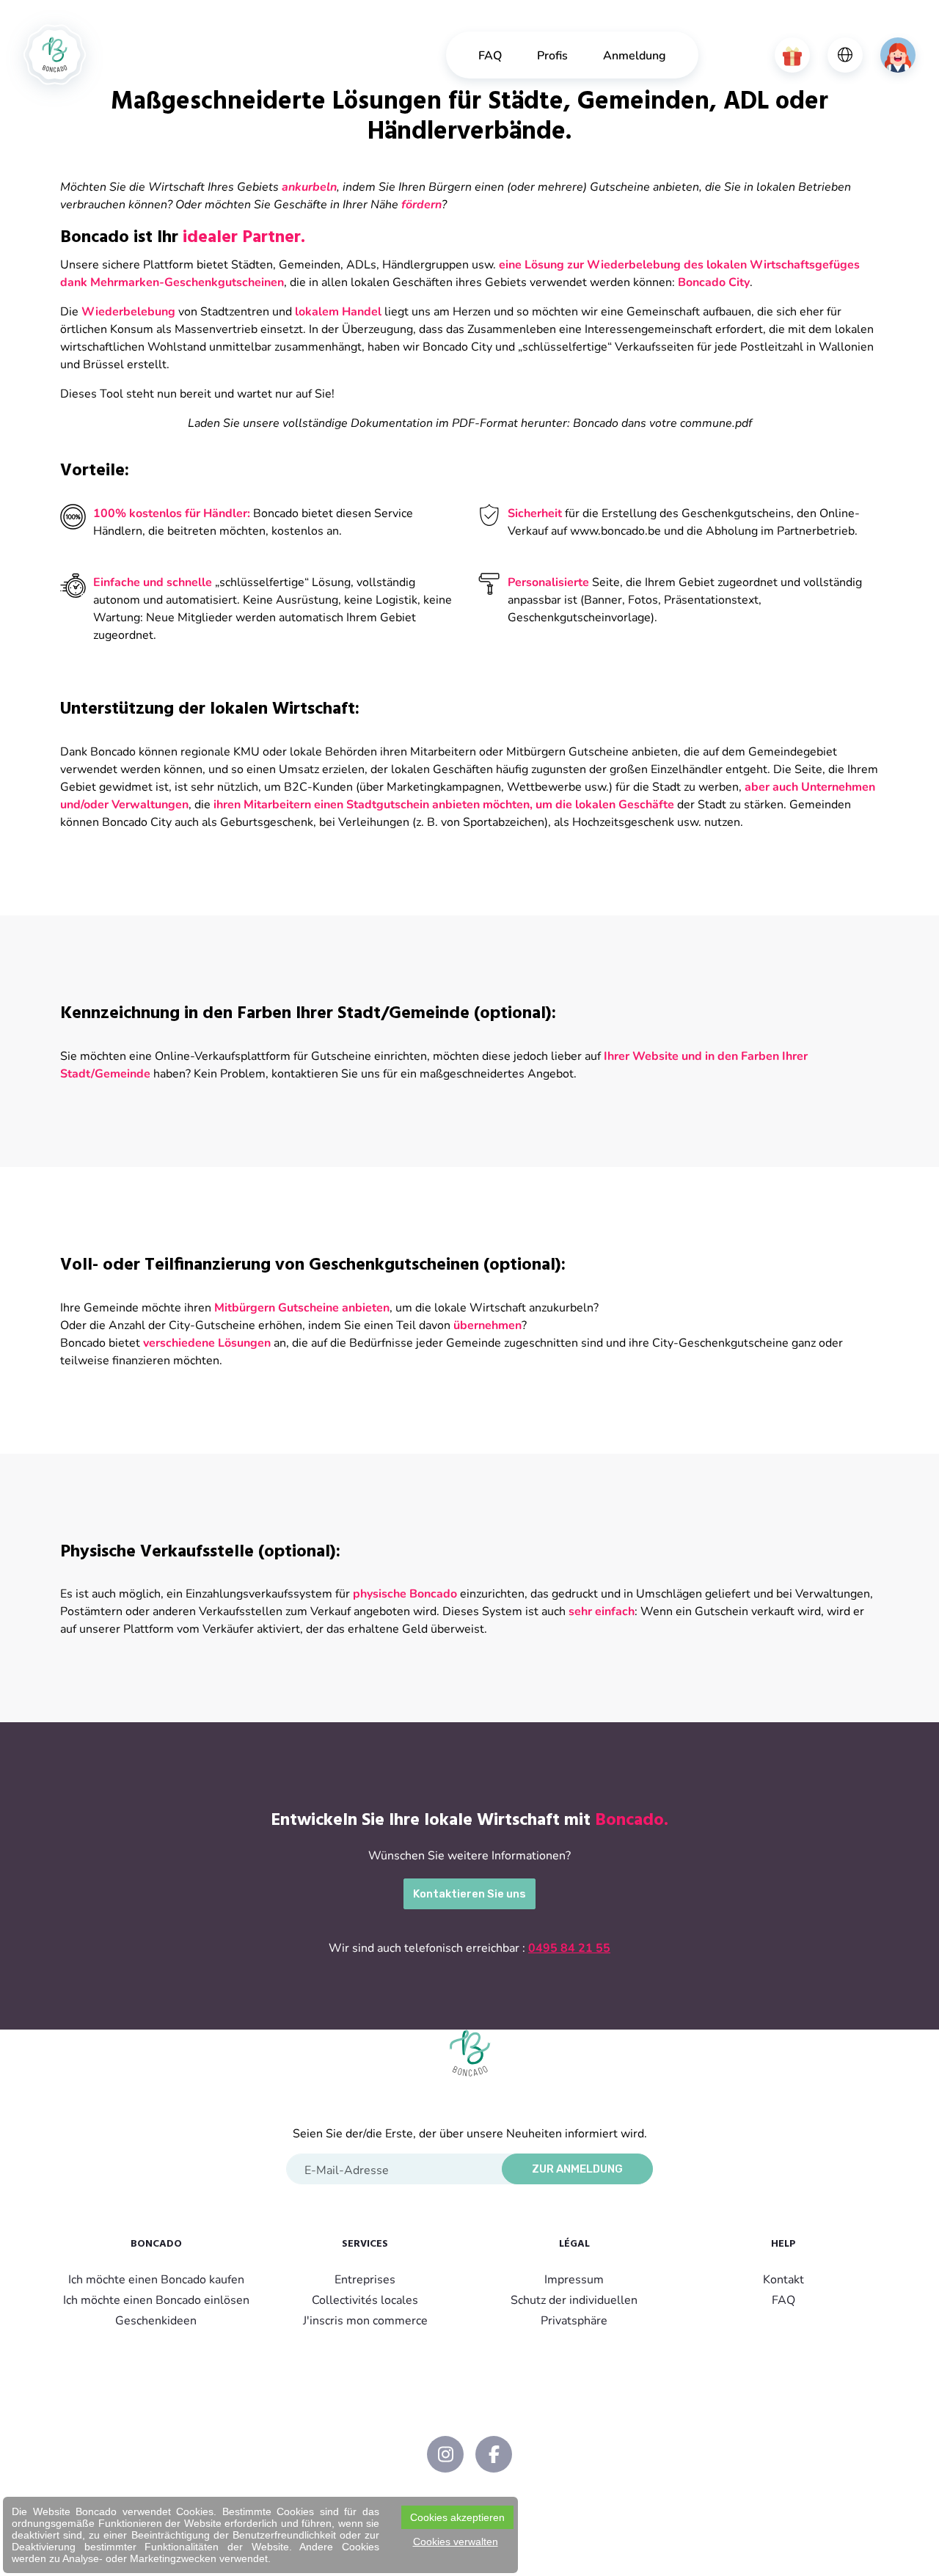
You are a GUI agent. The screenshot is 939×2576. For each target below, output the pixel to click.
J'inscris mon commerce (365, 2320)
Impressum (574, 2279)
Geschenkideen (156, 2320)
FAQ (490, 55)
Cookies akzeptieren (457, 2517)
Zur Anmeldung (577, 2169)
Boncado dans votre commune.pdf (662, 422)
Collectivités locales (365, 2299)
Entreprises (365, 2279)
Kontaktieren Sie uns (469, 1894)
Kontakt (783, 2279)
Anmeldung (635, 55)
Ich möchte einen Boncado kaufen (156, 2279)
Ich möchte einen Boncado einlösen (156, 2299)
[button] (792, 55)
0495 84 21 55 (569, 1947)
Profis (552, 55)
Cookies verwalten (456, 2542)
